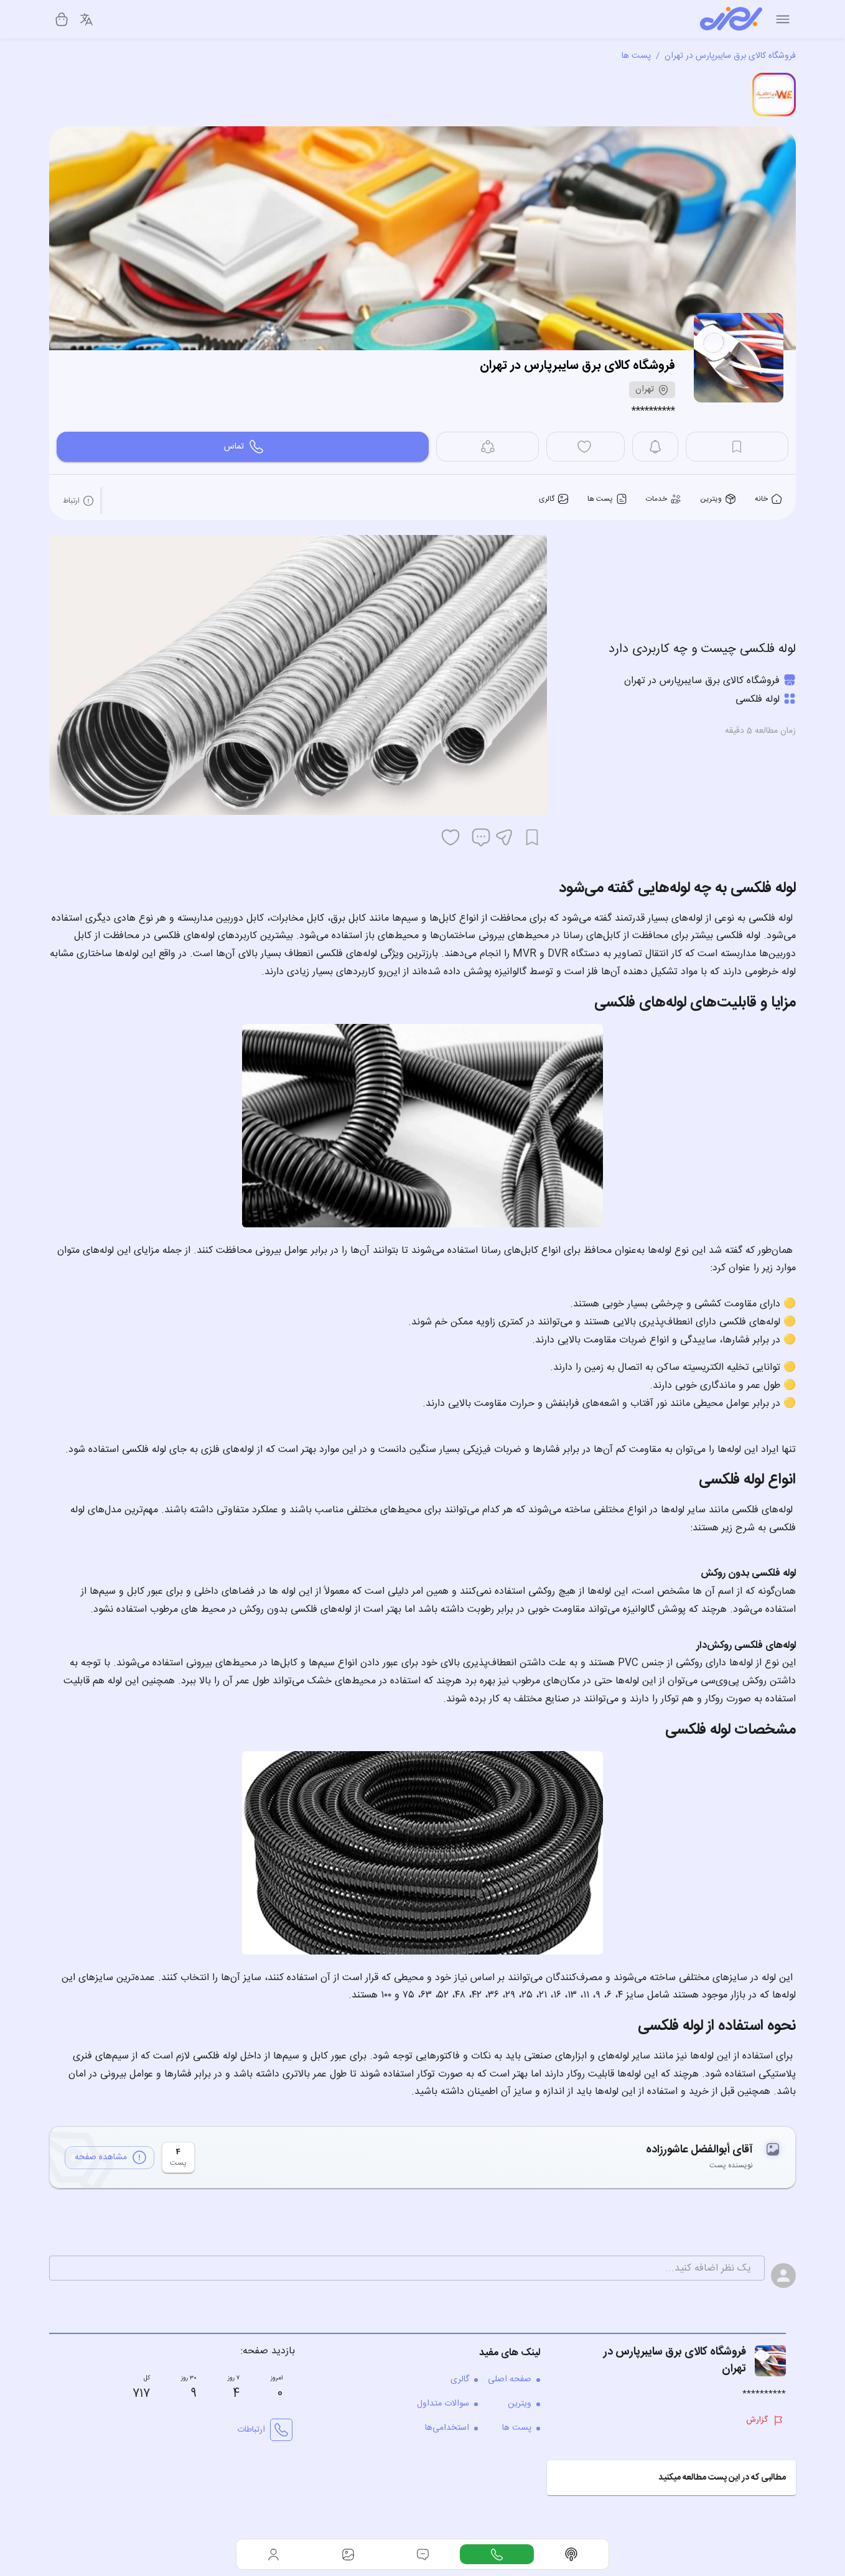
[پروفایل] (274, 2554)
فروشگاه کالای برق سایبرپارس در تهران (730, 56)
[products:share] (488, 447)
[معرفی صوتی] (571, 2554)
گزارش (757, 2420)
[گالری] (348, 2554)
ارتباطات (251, 2430)
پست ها (636, 56)
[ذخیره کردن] (532, 837)
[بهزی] (731, 19)
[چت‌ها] (497, 2554)
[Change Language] (86, 19)
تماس (234, 447)
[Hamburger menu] (783, 19)
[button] (671, 2478)
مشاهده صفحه (101, 2157)
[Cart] (62, 19)
